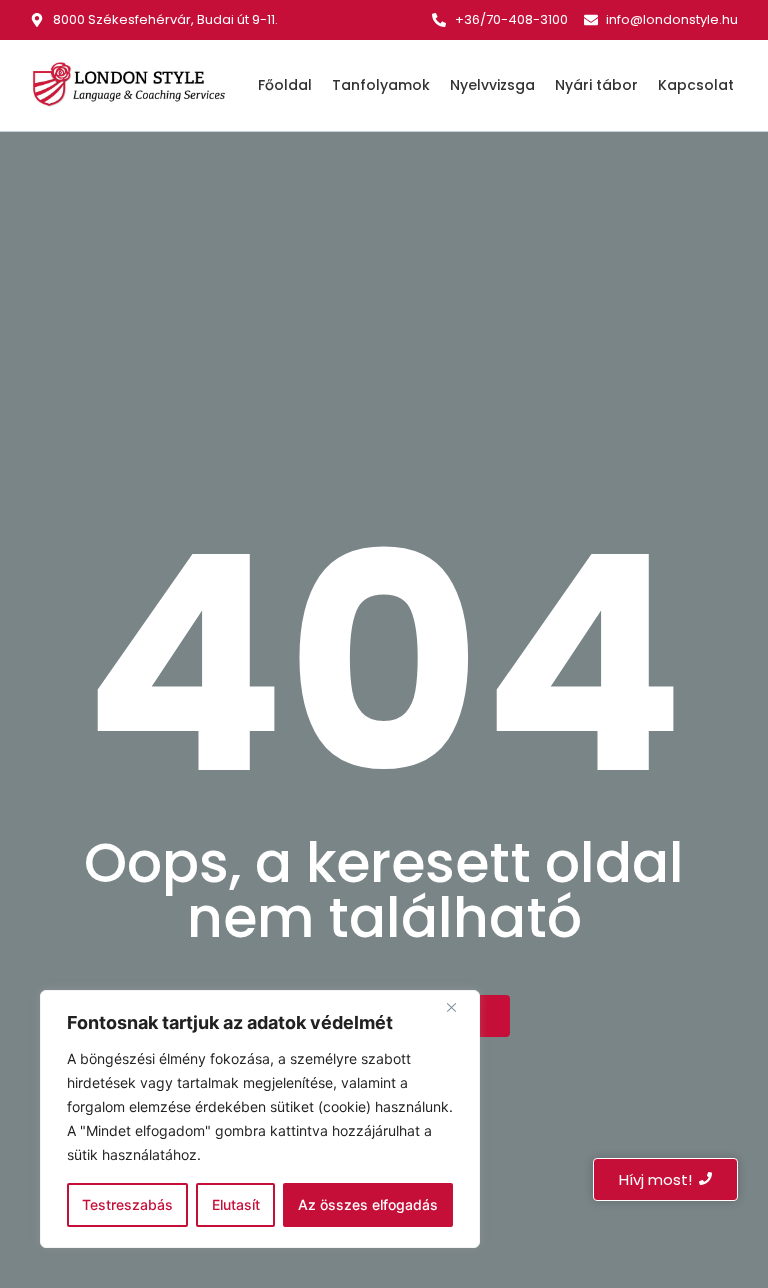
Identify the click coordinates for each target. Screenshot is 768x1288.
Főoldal (285, 85)
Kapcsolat (696, 85)
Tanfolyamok (381, 85)
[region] (260, 1119)
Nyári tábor (596, 85)
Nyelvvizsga (492, 85)
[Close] (459, 1007)
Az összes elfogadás (368, 1204)
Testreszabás (127, 1204)
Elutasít (236, 1204)
